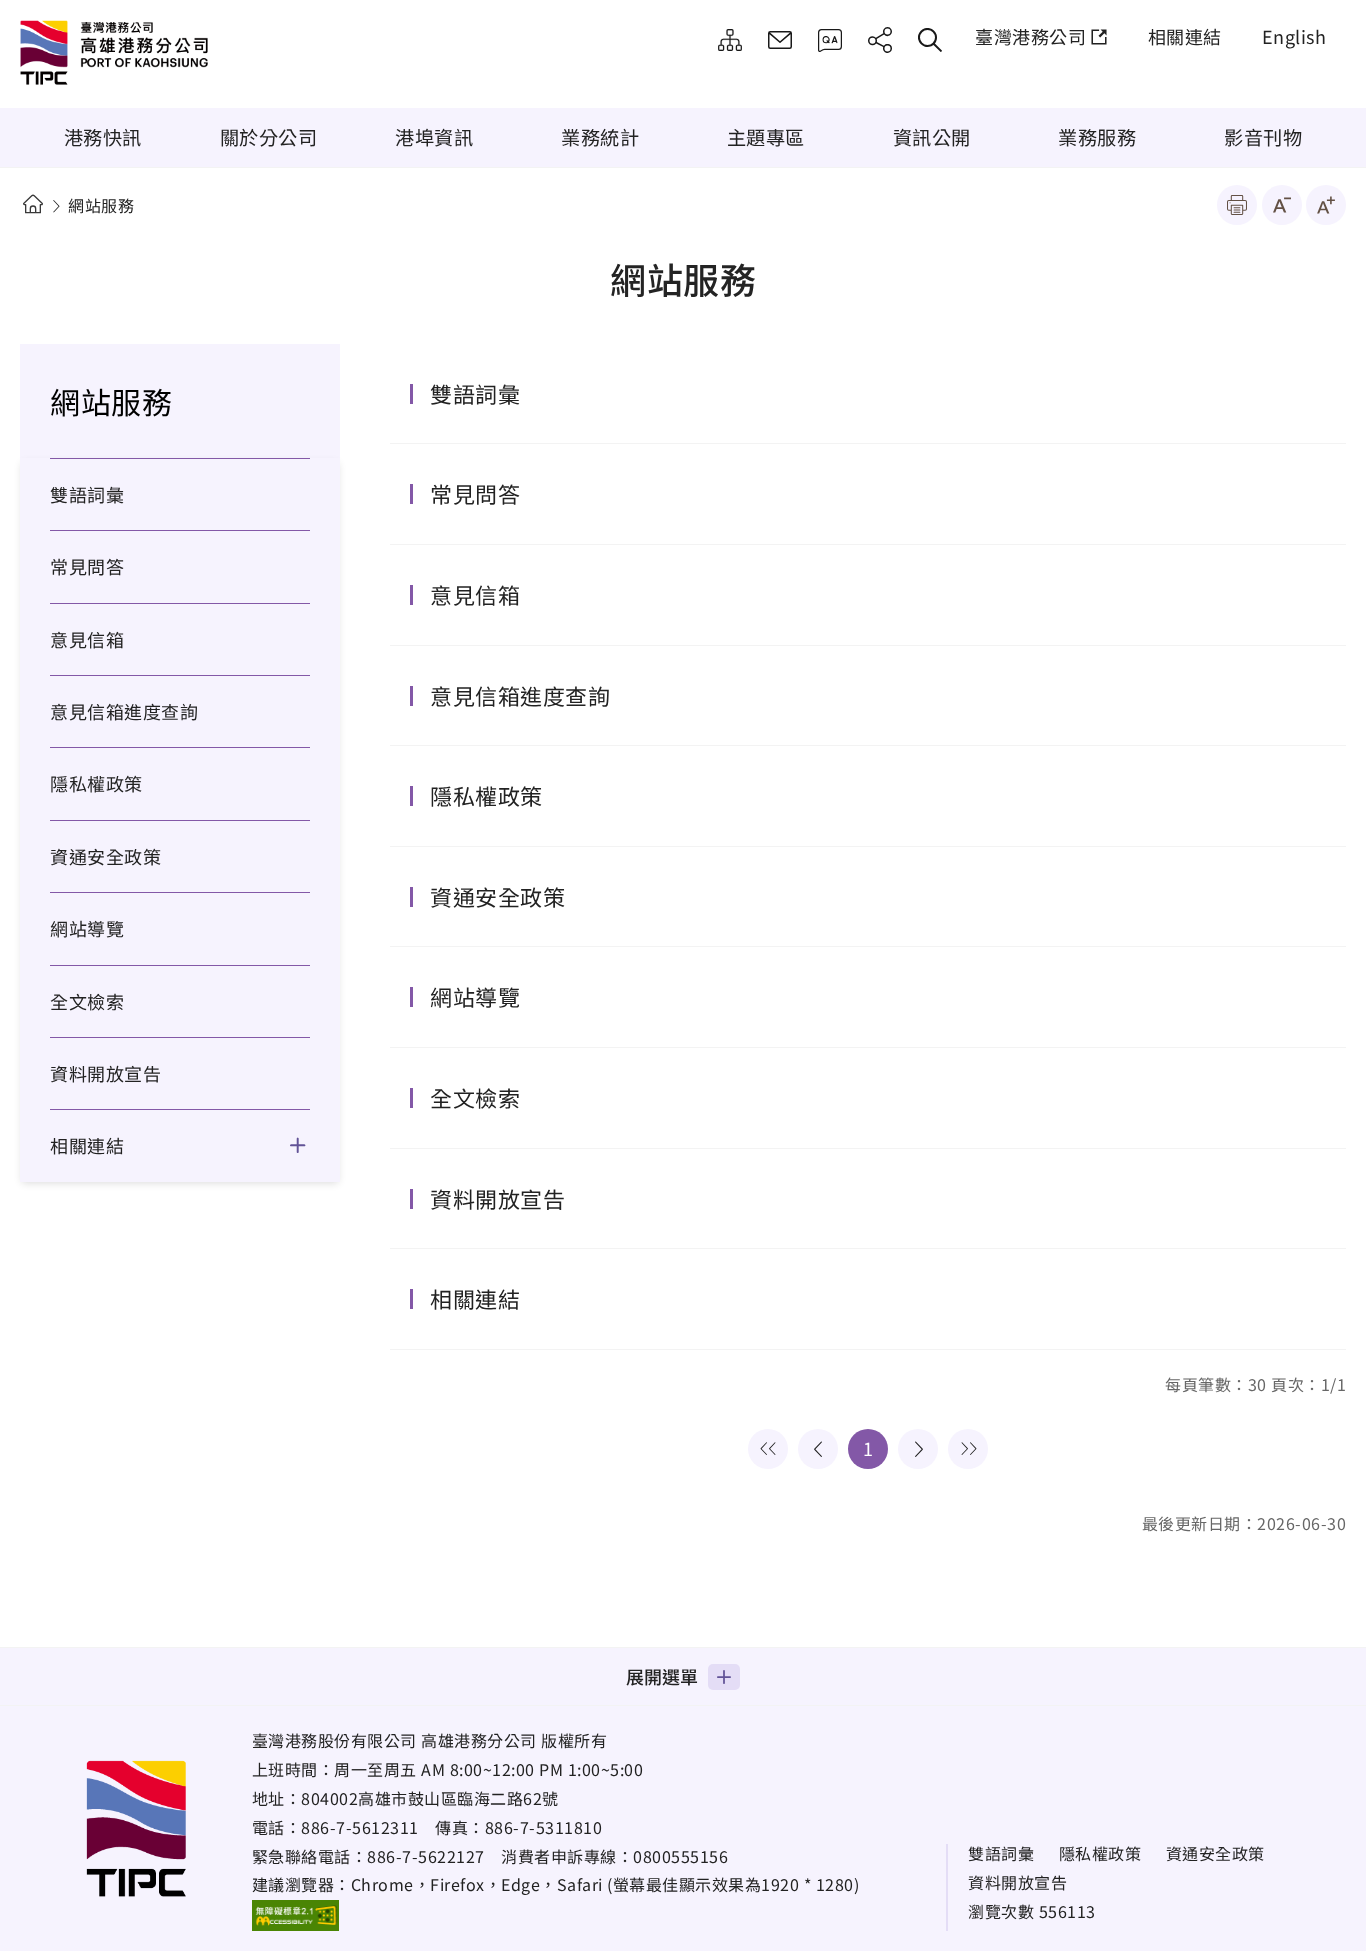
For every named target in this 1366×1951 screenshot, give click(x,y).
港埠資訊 (434, 137)
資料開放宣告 (105, 1073)
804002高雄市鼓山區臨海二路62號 (430, 1798)
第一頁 (768, 1449)
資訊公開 (932, 137)
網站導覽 (730, 40)
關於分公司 (269, 137)
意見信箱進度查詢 (124, 711)
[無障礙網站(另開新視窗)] (296, 1915)
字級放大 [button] (1326, 205)
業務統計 (600, 137)
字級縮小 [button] (1282, 205)
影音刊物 (1263, 137)
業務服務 (1097, 137)
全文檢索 (87, 1001)
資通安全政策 (105, 856)
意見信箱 (780, 40)
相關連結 (1185, 36)
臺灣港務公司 (1030, 36)
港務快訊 (103, 137)
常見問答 (830, 40)
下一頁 (918, 1449)
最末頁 (968, 1449)
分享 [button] (880, 40)
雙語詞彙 (87, 494)
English (1294, 36)
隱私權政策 (96, 783)
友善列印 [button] (1237, 205)
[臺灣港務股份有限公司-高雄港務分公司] (185, 55)
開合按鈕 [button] (310, 1145)
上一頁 (818, 1449)
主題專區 (766, 137)
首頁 (32, 204)
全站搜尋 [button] (930, 40)
